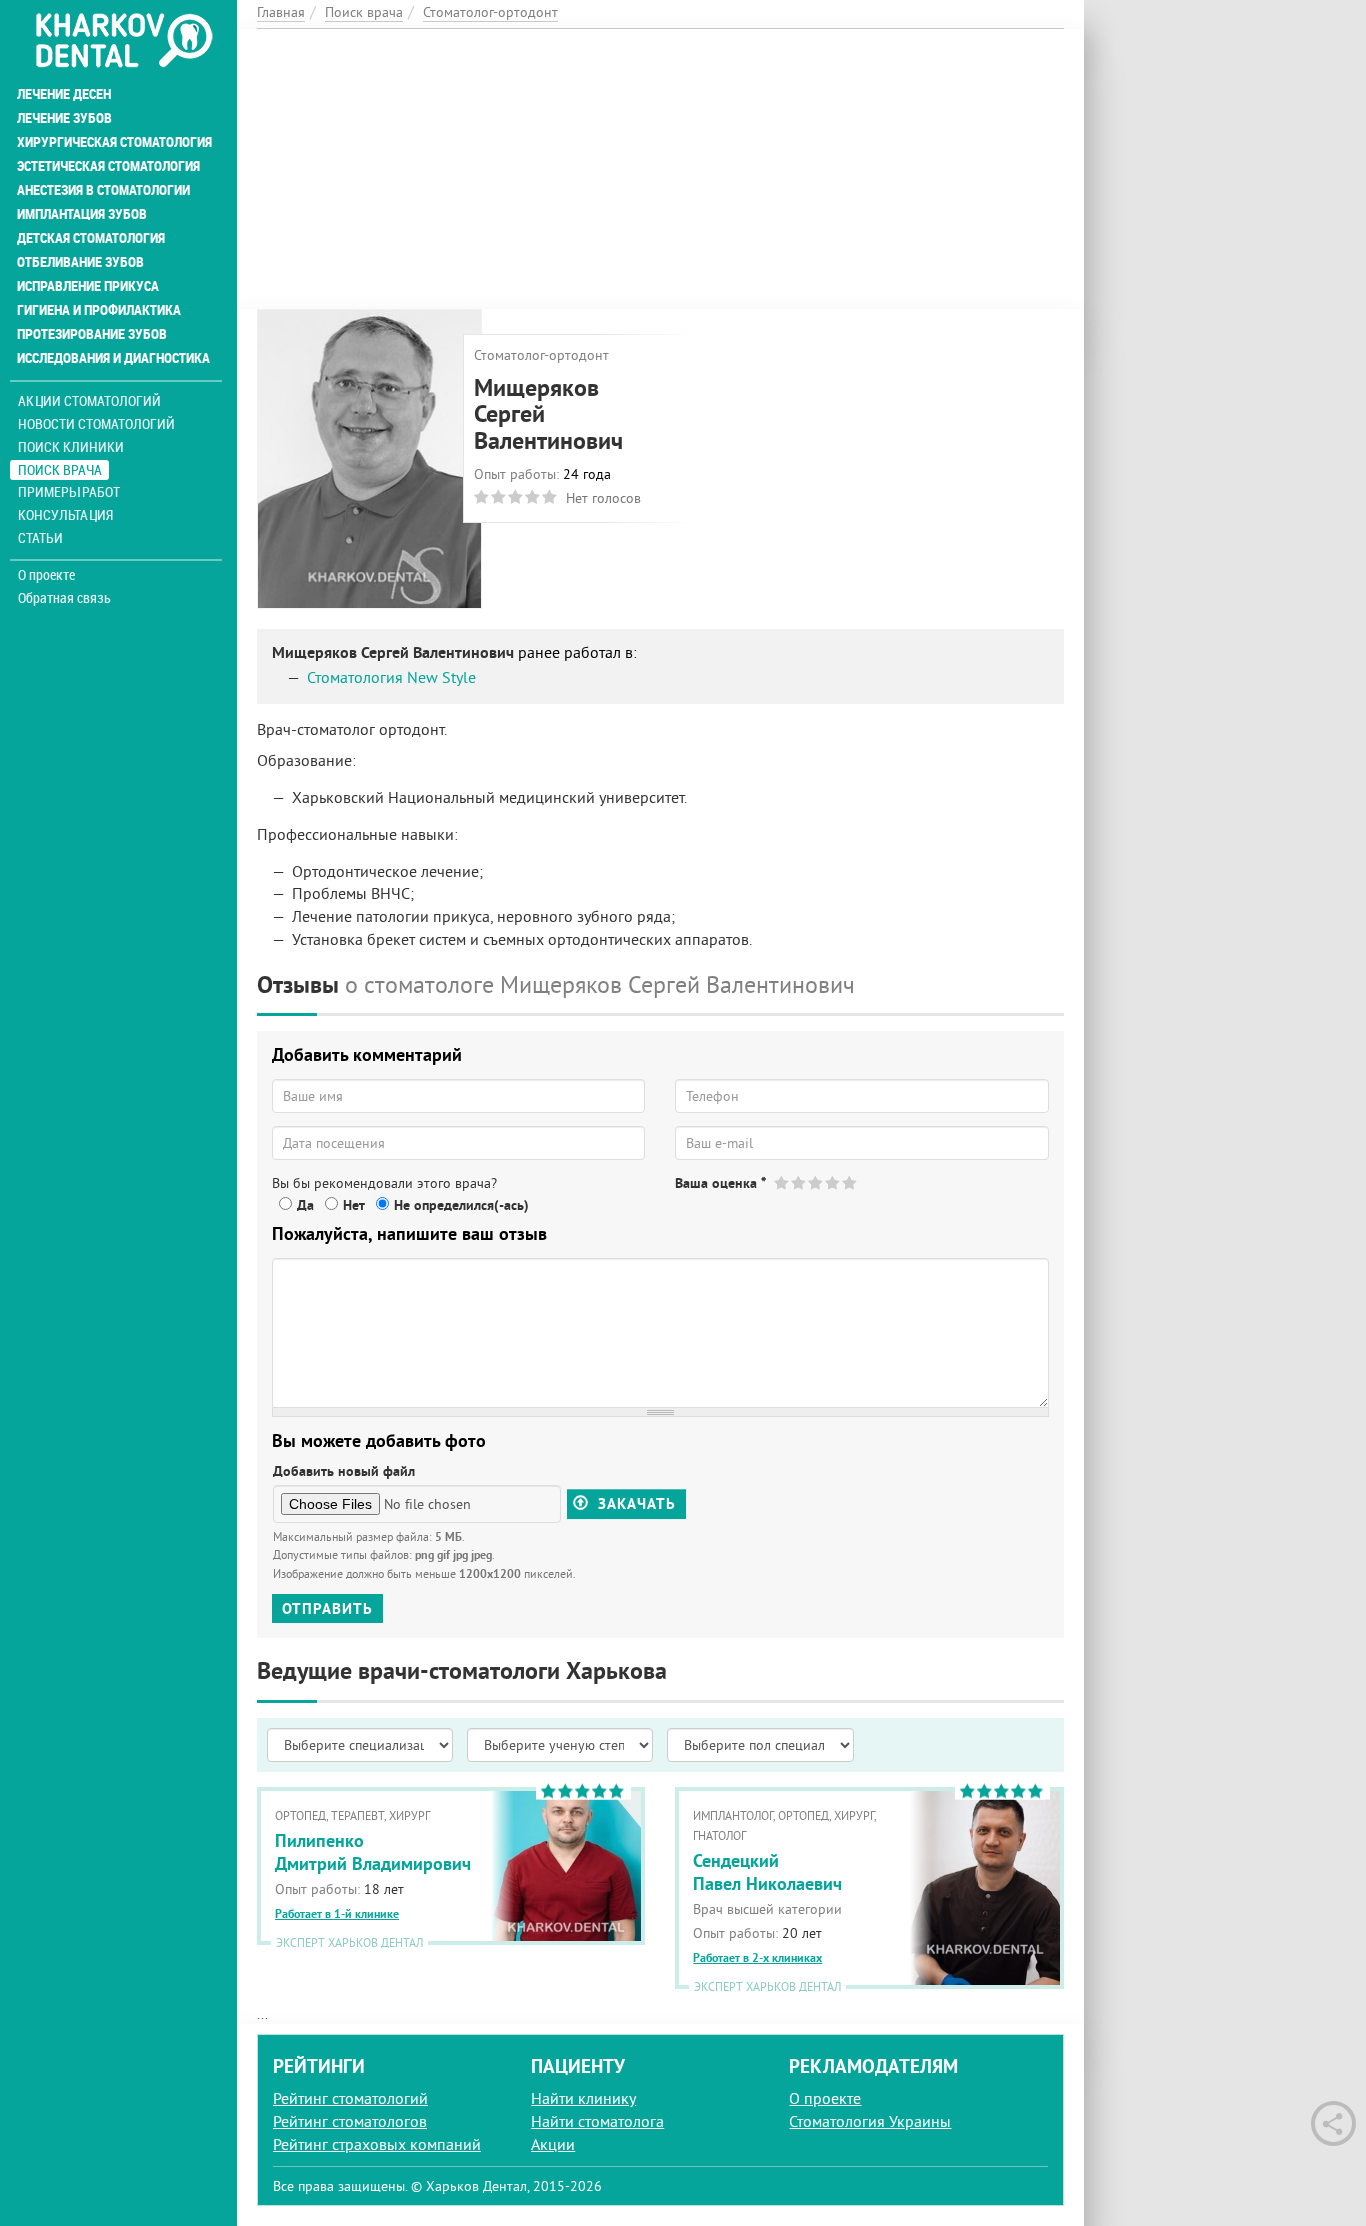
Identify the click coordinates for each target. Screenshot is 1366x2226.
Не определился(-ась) (461, 1205)
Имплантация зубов (82, 214)
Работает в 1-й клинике (337, 1914)
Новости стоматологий (96, 423)
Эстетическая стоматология (108, 166)
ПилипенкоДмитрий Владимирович (373, 1852)
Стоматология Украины (870, 2121)
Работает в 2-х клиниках (757, 1958)
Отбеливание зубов (80, 262)
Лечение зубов (64, 118)
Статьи (40, 537)
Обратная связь (64, 598)
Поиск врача (60, 469)
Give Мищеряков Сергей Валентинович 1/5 (782, 1182)
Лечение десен (64, 94)
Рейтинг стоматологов (350, 2121)
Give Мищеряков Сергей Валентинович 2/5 (799, 1182)
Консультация (65, 514)
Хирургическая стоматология (114, 142)
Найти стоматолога (597, 2121)
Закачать (634, 1504)
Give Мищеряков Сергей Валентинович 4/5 (833, 1182)
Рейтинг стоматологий (350, 2098)
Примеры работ (69, 491)
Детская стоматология (91, 238)
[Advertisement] (660, 169)
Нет (354, 1205)
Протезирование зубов (92, 334)
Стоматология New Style (391, 677)
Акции (553, 2144)
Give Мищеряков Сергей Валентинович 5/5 (850, 1182)
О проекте (46, 575)
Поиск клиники (71, 446)
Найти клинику (583, 2098)
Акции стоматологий (89, 400)
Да (305, 1205)
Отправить (327, 1608)
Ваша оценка (720, 1183)
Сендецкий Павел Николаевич (767, 1872)
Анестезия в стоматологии (103, 190)
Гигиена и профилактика (99, 310)
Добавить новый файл (344, 1471)
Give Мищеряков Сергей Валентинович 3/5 (816, 1182)
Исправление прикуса (88, 286)
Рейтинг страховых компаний (377, 2144)
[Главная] (123, 42)
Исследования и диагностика (113, 358)
